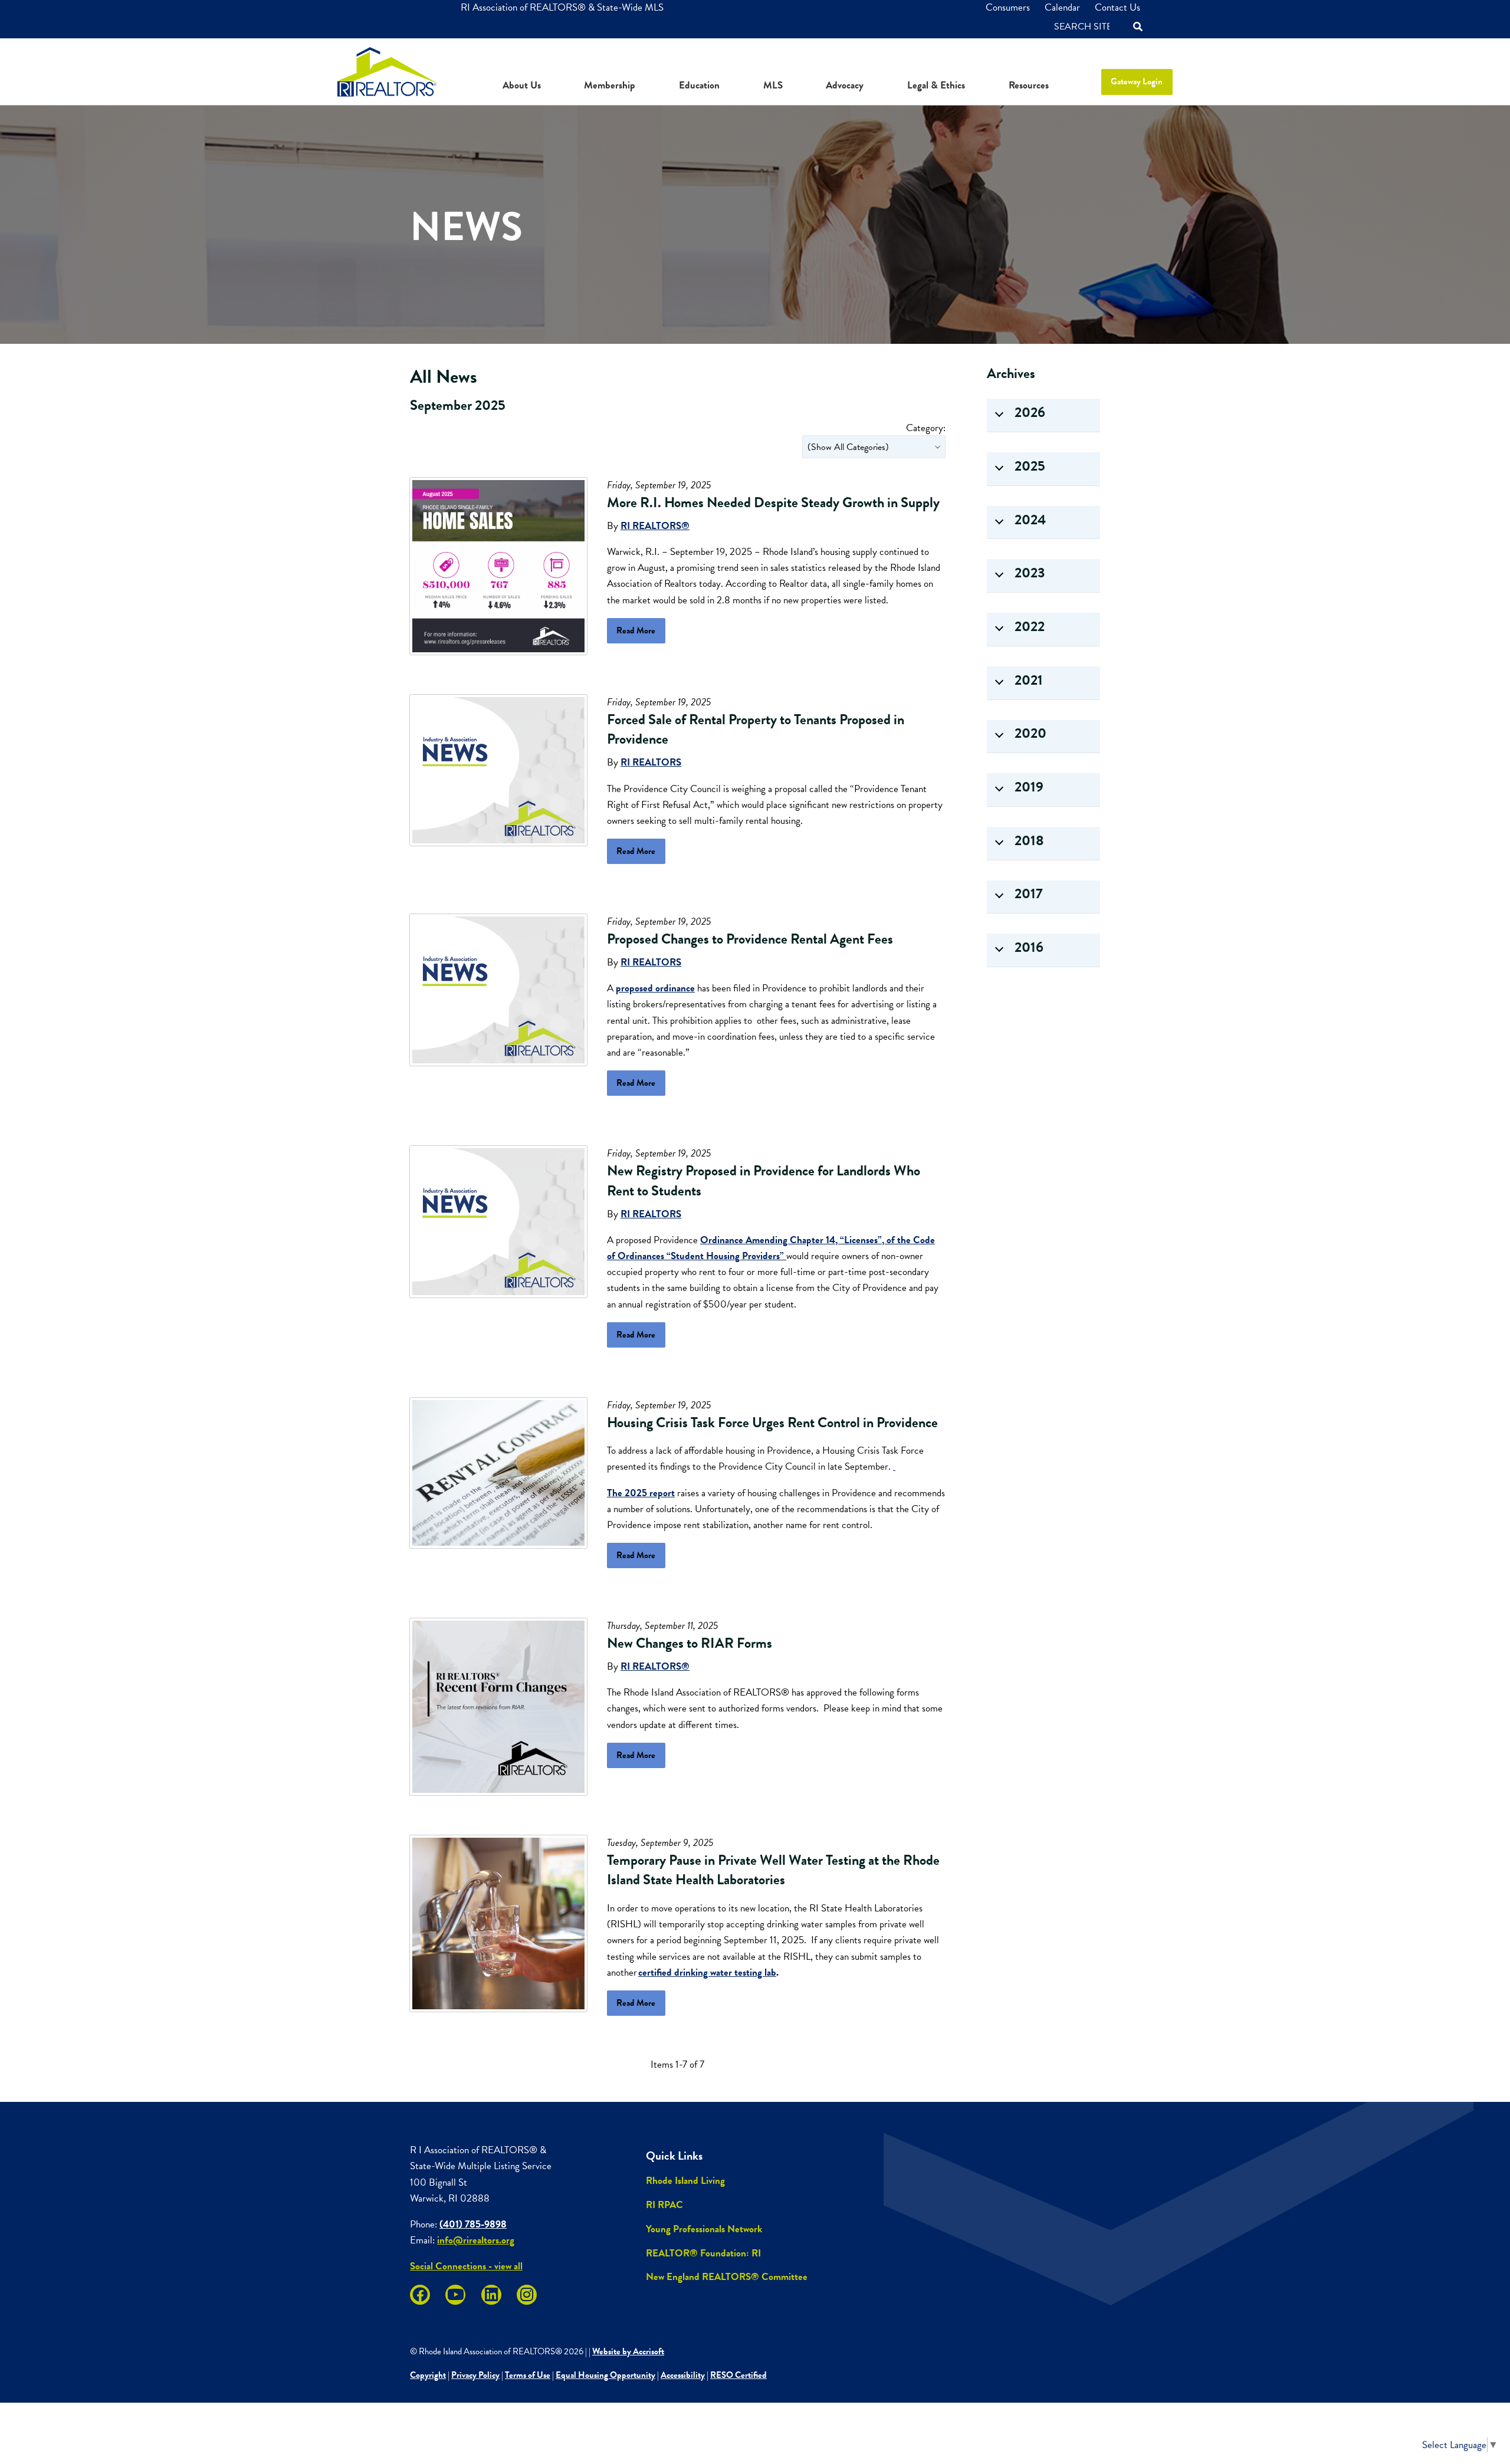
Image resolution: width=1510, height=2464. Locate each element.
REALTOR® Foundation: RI (703, 2253)
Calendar (1062, 7)
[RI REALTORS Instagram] (527, 2295)
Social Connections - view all (466, 2266)
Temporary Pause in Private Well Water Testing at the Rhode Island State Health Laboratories (773, 1870)
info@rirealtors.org (476, 2240)
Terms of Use (528, 2375)
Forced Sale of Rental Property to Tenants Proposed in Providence (756, 730)
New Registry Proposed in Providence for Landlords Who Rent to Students (764, 1181)
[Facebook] (420, 2295)
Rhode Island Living (685, 2181)
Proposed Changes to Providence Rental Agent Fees (750, 939)
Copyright (428, 2375)
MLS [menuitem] (773, 85)
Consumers (1008, 7)
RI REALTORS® (655, 526)
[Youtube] (455, 2295)
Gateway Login (1137, 81)
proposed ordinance (655, 988)
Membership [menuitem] (610, 85)
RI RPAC (664, 2205)
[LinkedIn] (491, 2295)
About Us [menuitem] (522, 85)
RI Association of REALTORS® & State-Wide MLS (562, 7)
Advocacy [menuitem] (845, 85)
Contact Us (1117, 7)
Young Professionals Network (704, 2229)
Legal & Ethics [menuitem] (936, 85)
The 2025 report (641, 1493)
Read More (636, 630)
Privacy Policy (475, 2375)
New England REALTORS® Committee (727, 2277)
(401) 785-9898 (473, 2224)
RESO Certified (738, 2375)
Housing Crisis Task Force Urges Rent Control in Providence (772, 1422)
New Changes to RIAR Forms (690, 1643)
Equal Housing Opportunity (605, 2375)
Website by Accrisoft (628, 2351)
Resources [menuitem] (1029, 85)
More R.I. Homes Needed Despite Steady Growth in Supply (773, 502)
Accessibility (683, 2375)
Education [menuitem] (699, 85)
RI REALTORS (651, 762)
